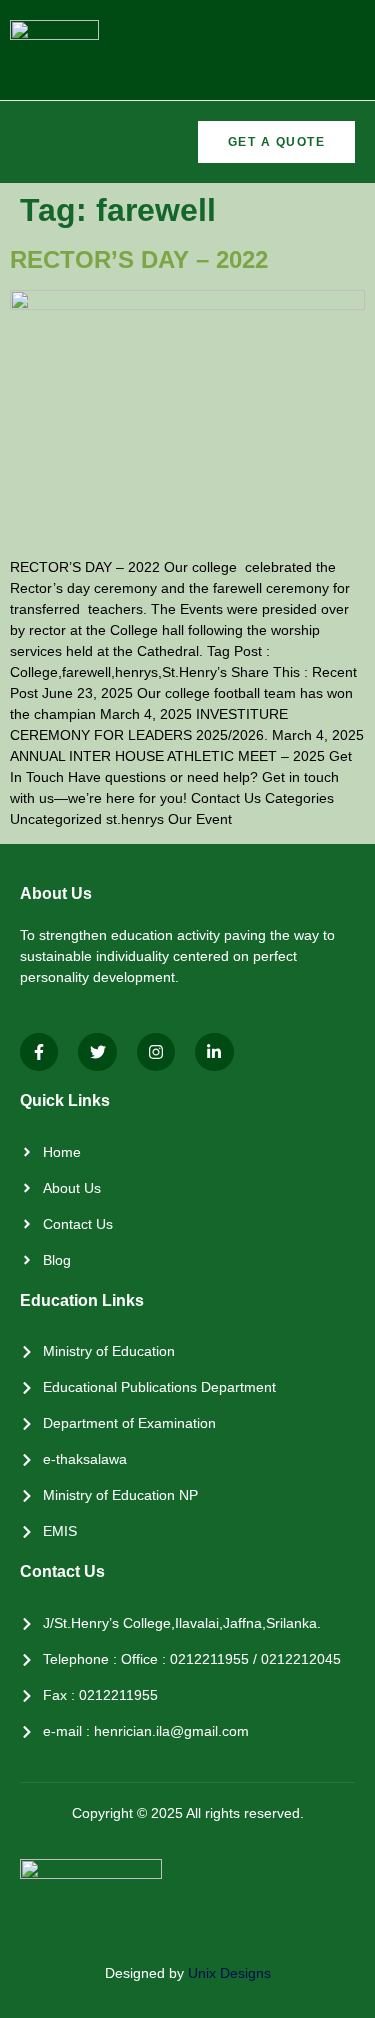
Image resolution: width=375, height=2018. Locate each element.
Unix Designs (229, 1973)
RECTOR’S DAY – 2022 (139, 259)
